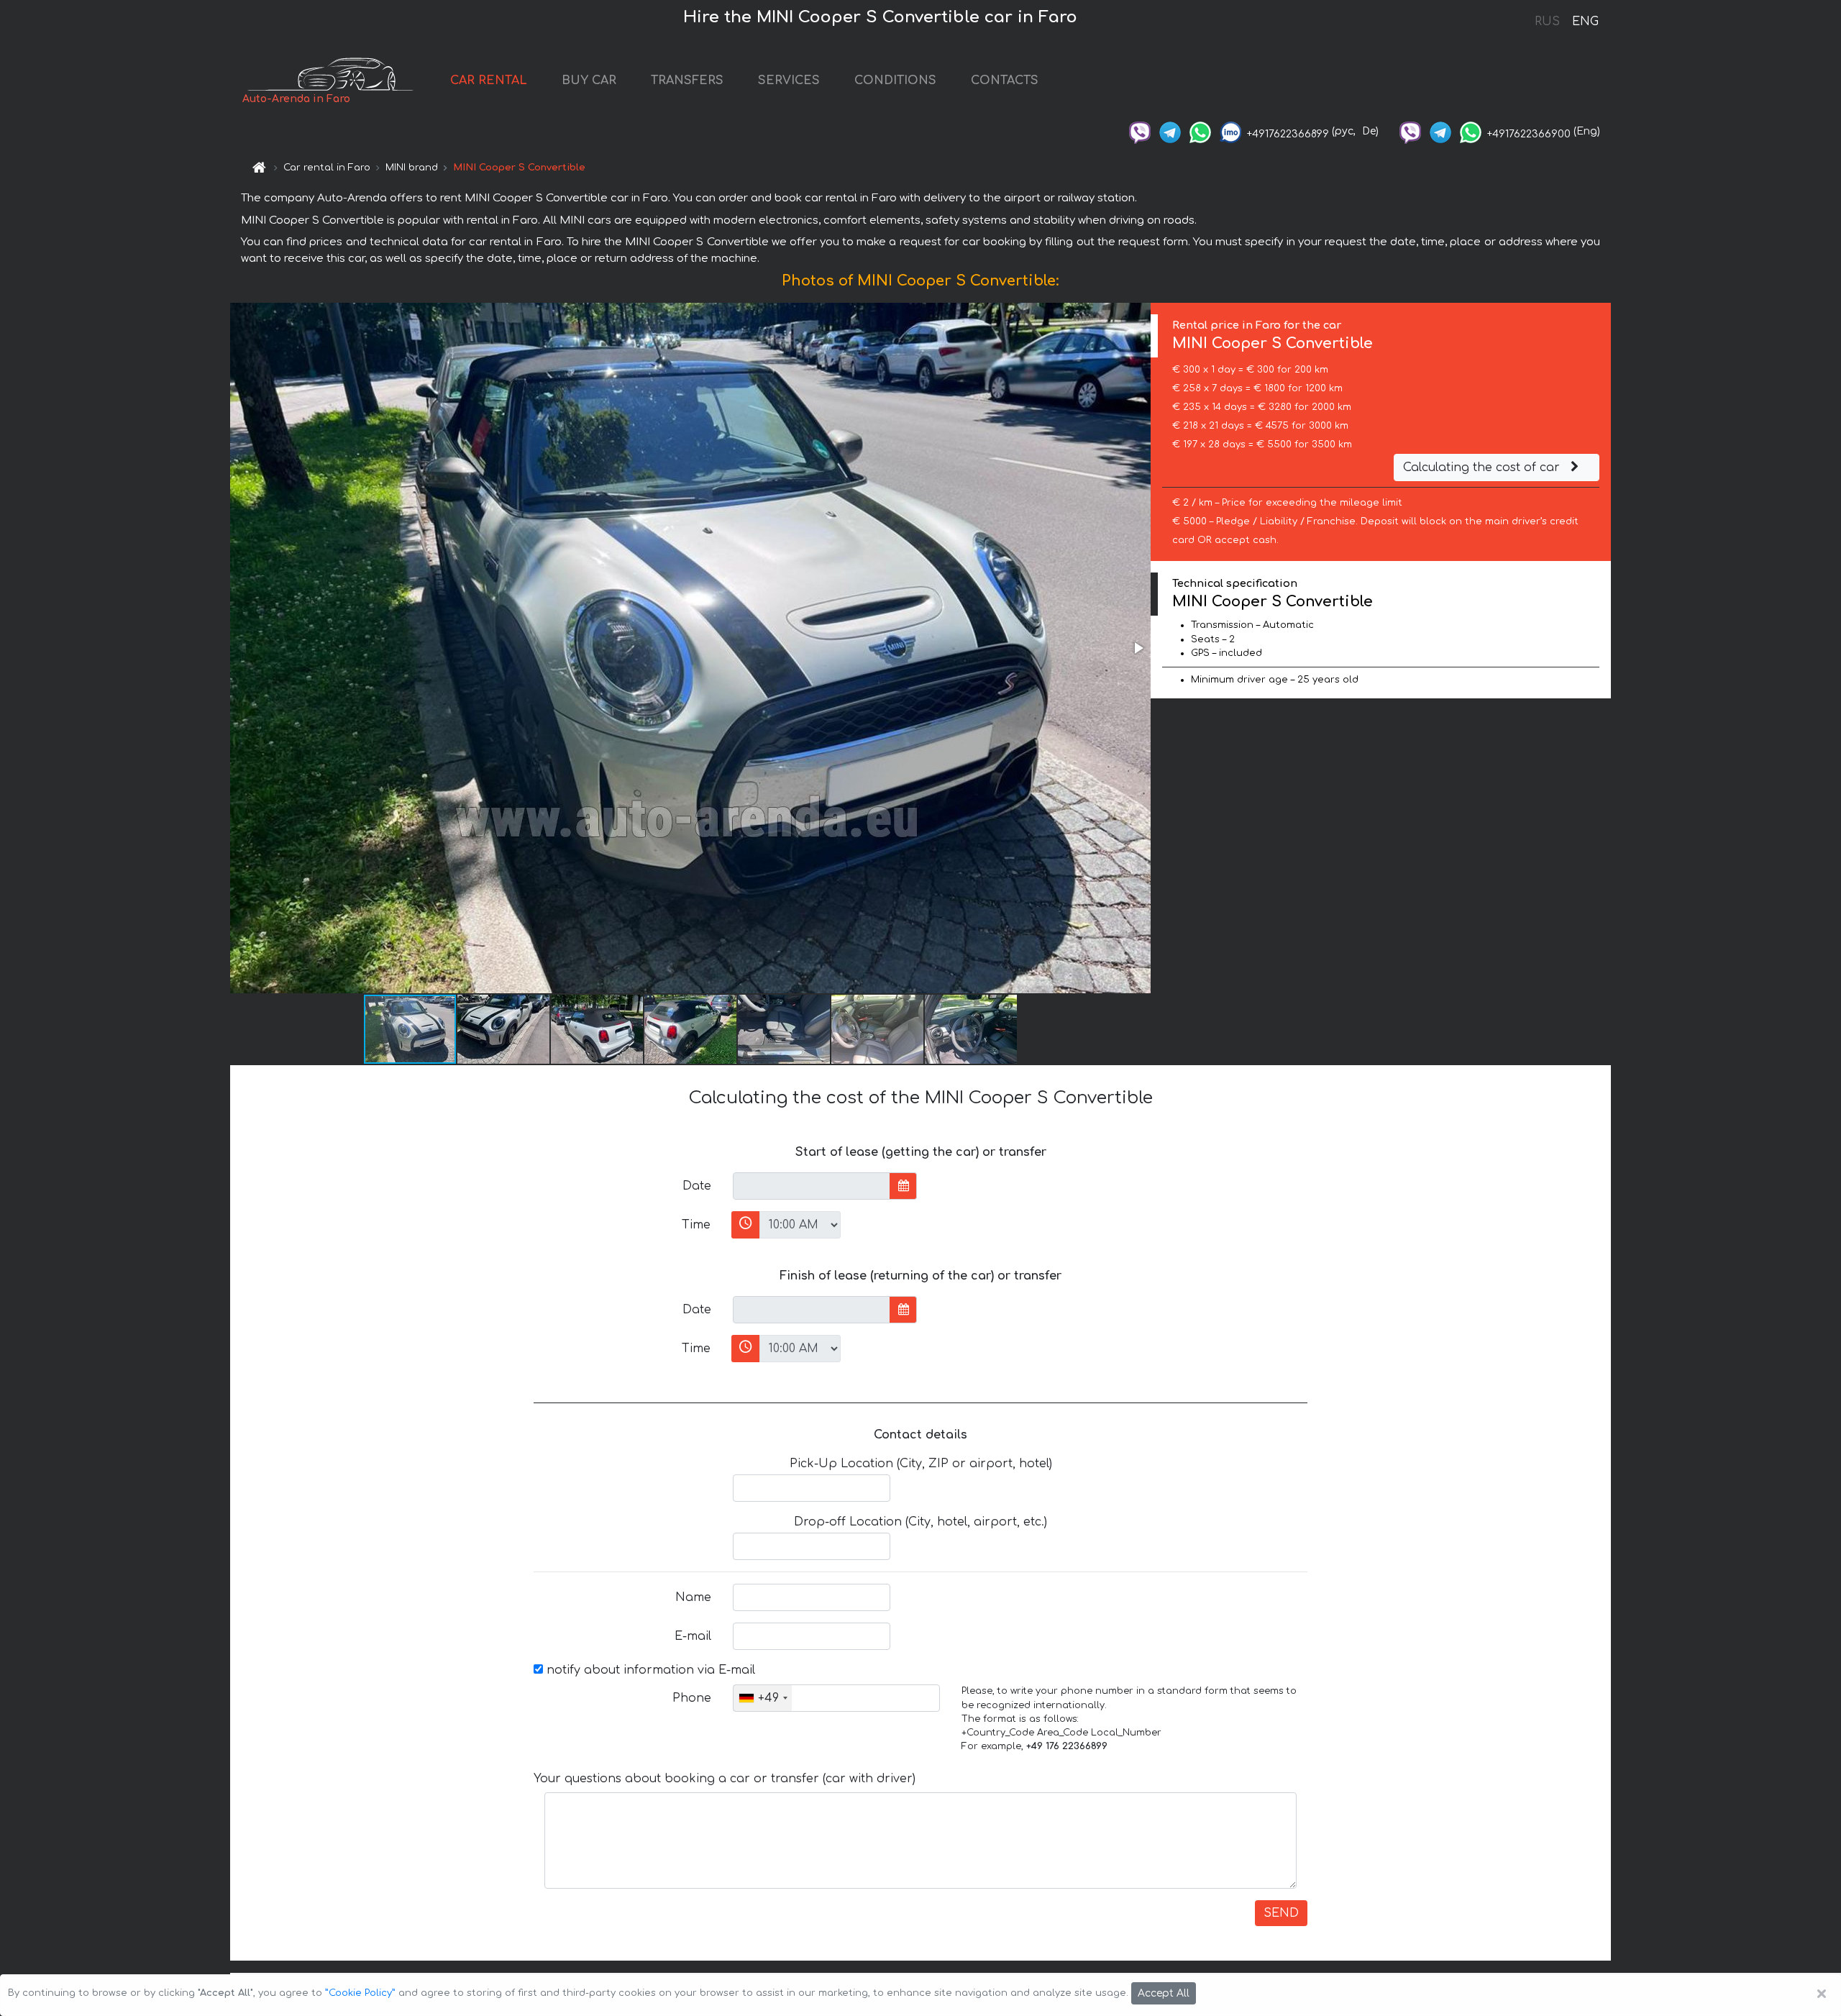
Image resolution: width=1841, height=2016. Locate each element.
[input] (812, 1186)
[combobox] (763, 1698)
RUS (1547, 22)
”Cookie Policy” (360, 1993)
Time (696, 1225)
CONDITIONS (895, 81)
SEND (1281, 1913)
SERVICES (789, 81)
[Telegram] (1170, 131)
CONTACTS (1005, 81)
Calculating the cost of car (1483, 467)
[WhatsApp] (1200, 131)
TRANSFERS (687, 81)
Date (697, 1186)
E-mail (693, 1636)
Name (693, 1597)
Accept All (1164, 1993)
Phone (692, 1698)
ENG (1585, 22)
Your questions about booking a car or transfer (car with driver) (725, 1779)
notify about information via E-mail (649, 1670)
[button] (1138, 648)
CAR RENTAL (489, 81)
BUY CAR (589, 81)
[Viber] (1140, 131)
